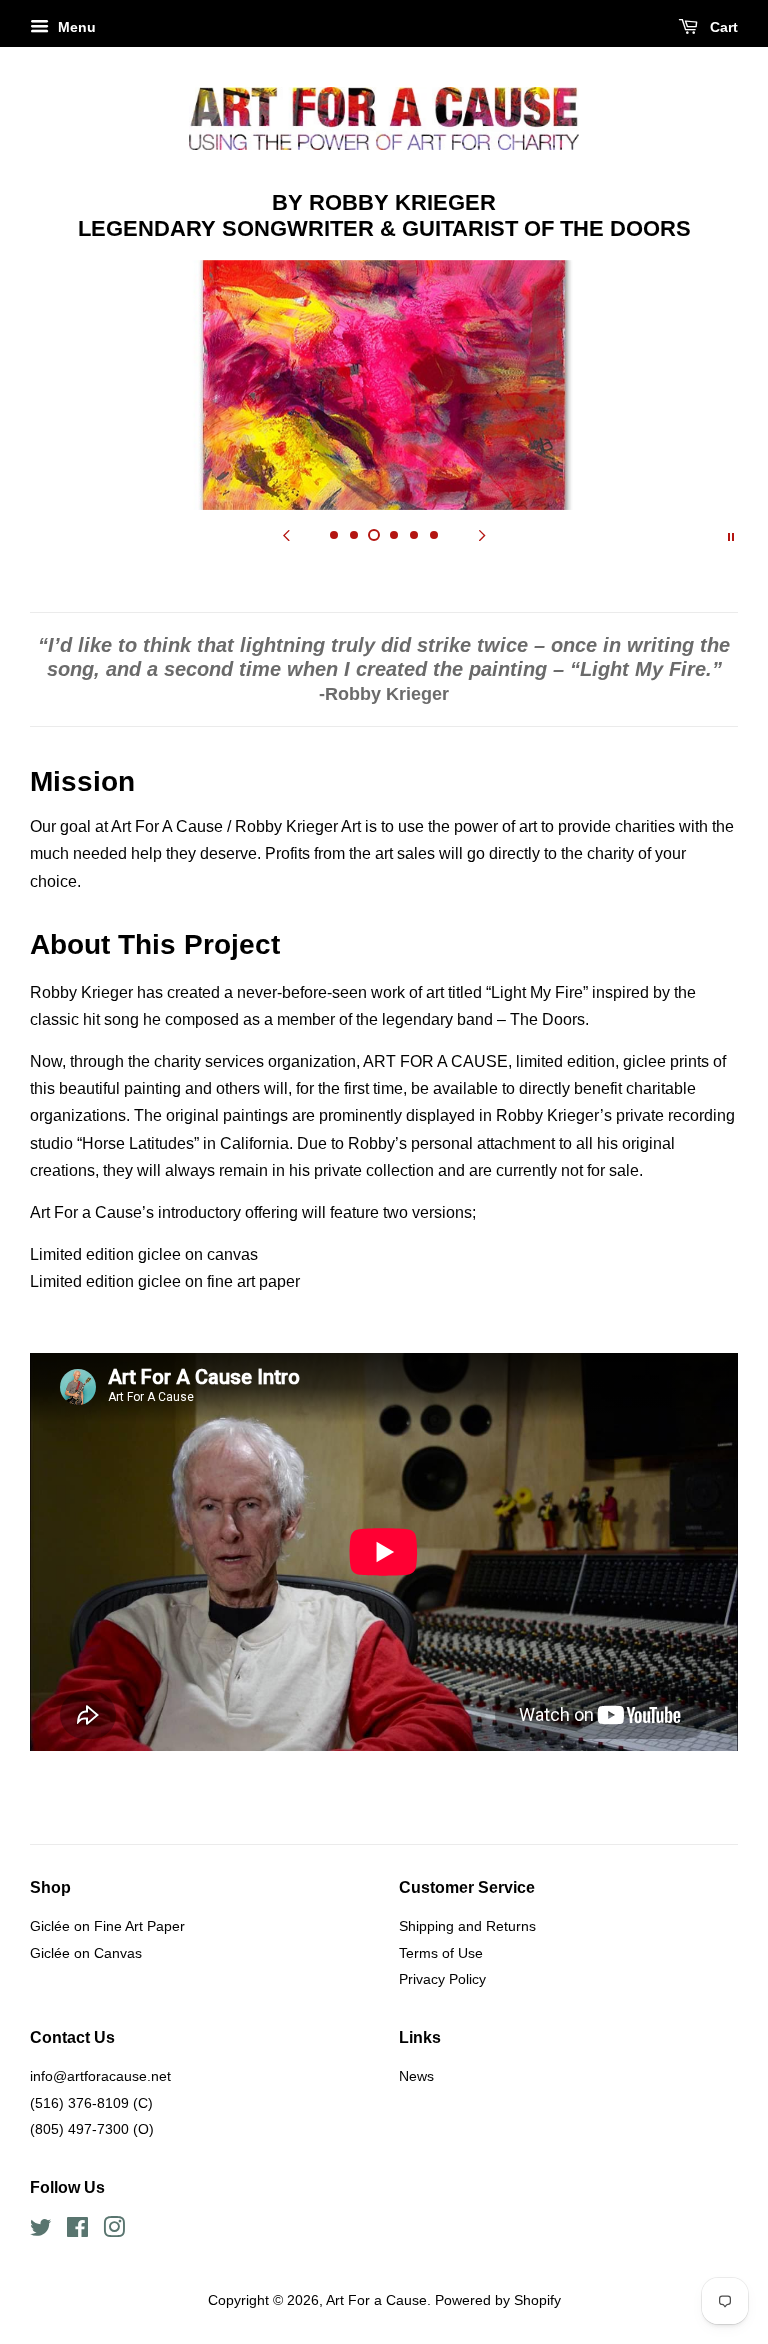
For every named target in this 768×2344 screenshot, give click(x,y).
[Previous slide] (286, 535)
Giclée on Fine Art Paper (107, 1926)
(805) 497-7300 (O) (92, 2129)
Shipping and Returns (467, 1926)
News (416, 2076)
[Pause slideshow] (731, 535)
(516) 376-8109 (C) (91, 2103)
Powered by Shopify (498, 2300)
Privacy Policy (442, 1979)
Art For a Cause (376, 2300)
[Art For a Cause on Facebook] (77, 2231)
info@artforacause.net (100, 2076)
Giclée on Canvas (86, 1953)
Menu (75, 27)
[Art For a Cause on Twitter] (41, 2231)
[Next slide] (482, 535)
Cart (722, 27)
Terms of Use (441, 1953)
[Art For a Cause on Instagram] (114, 2231)
